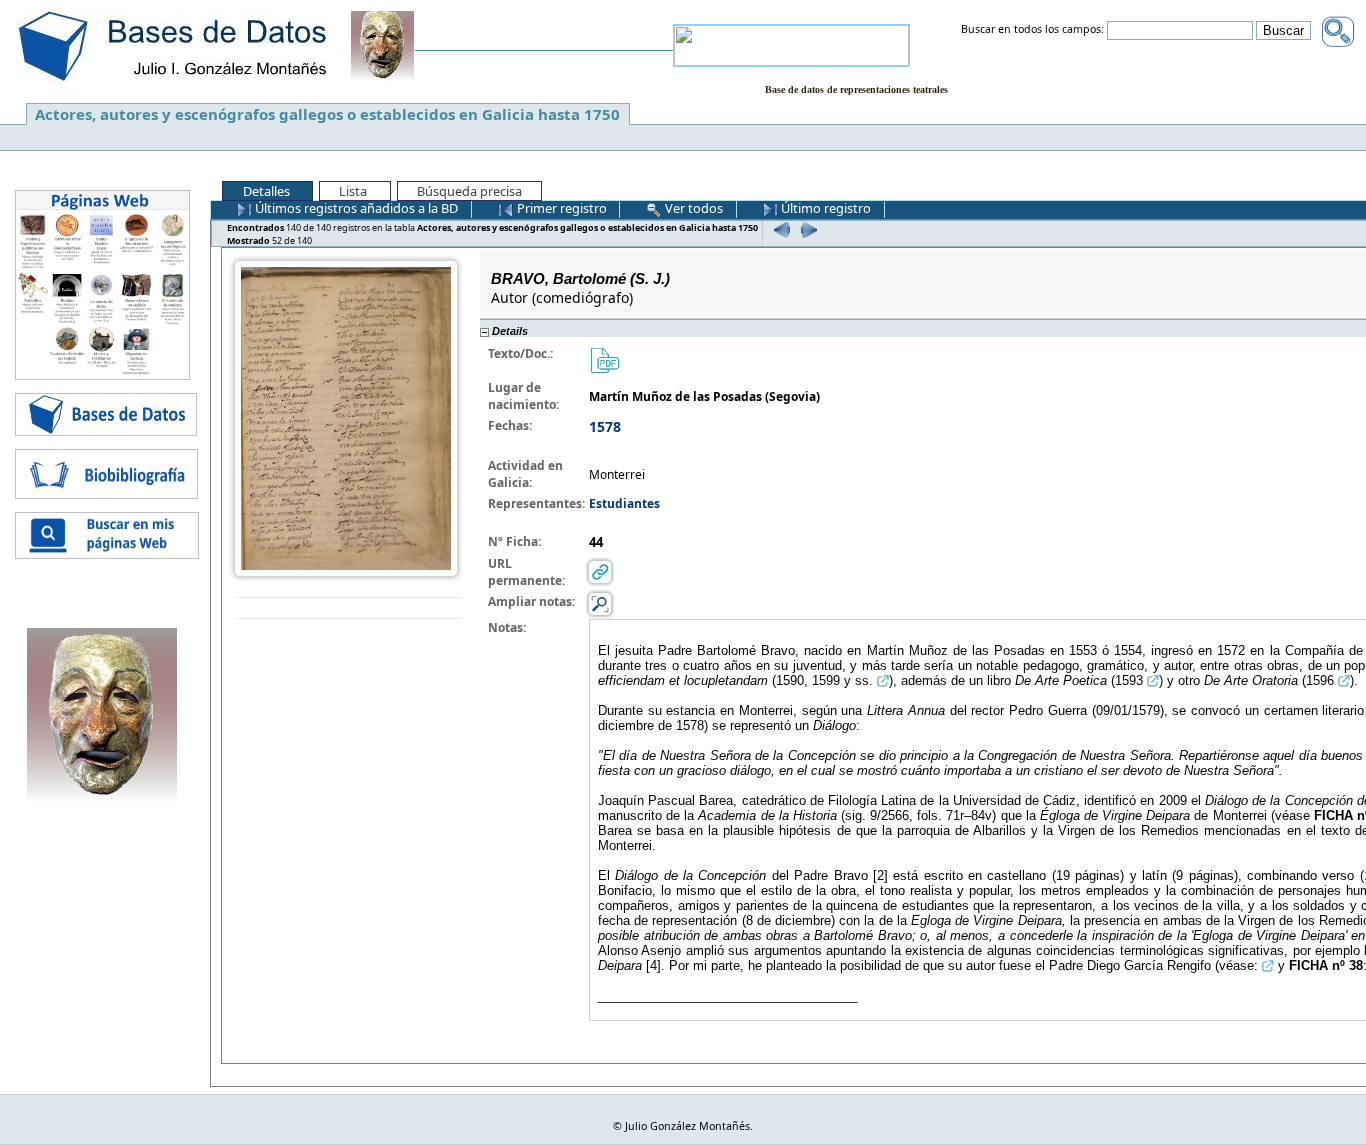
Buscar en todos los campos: (1032, 30)
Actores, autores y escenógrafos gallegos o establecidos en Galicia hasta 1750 (327, 114)
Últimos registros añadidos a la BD (355, 208)
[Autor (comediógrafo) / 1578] (346, 417)
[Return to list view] (348, 608)
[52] (806, 229)
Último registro (824, 208)
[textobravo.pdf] (604, 359)
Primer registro (560, 208)
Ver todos (692, 208)
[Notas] (600, 603)
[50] (779, 229)
